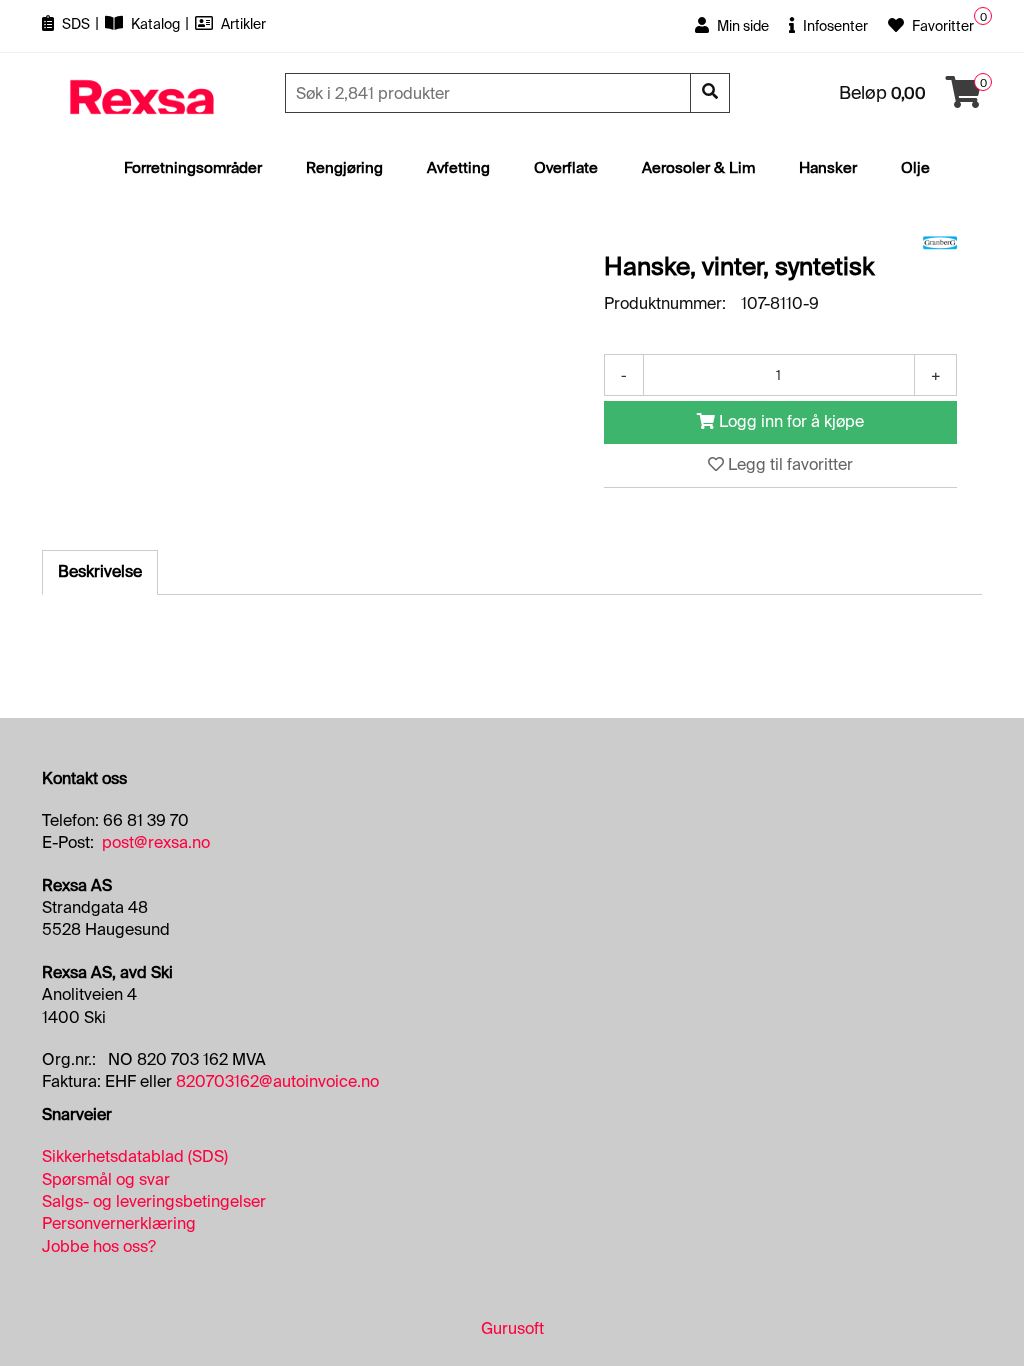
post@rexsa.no (156, 842)
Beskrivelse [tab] (100, 571)
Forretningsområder (193, 168)
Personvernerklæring (119, 1223)
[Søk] (710, 93)
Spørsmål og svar (106, 1179)
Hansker (828, 168)
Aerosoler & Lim (698, 168)
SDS (76, 24)
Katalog (155, 24)
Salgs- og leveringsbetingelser (154, 1201)
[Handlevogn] (964, 98)
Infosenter (834, 26)
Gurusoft (512, 1328)
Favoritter (941, 26)
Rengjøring (344, 168)
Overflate (566, 168)
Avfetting (458, 168)
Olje (915, 168)
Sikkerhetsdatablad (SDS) (135, 1156)
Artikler (242, 24)
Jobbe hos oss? (99, 1246)
